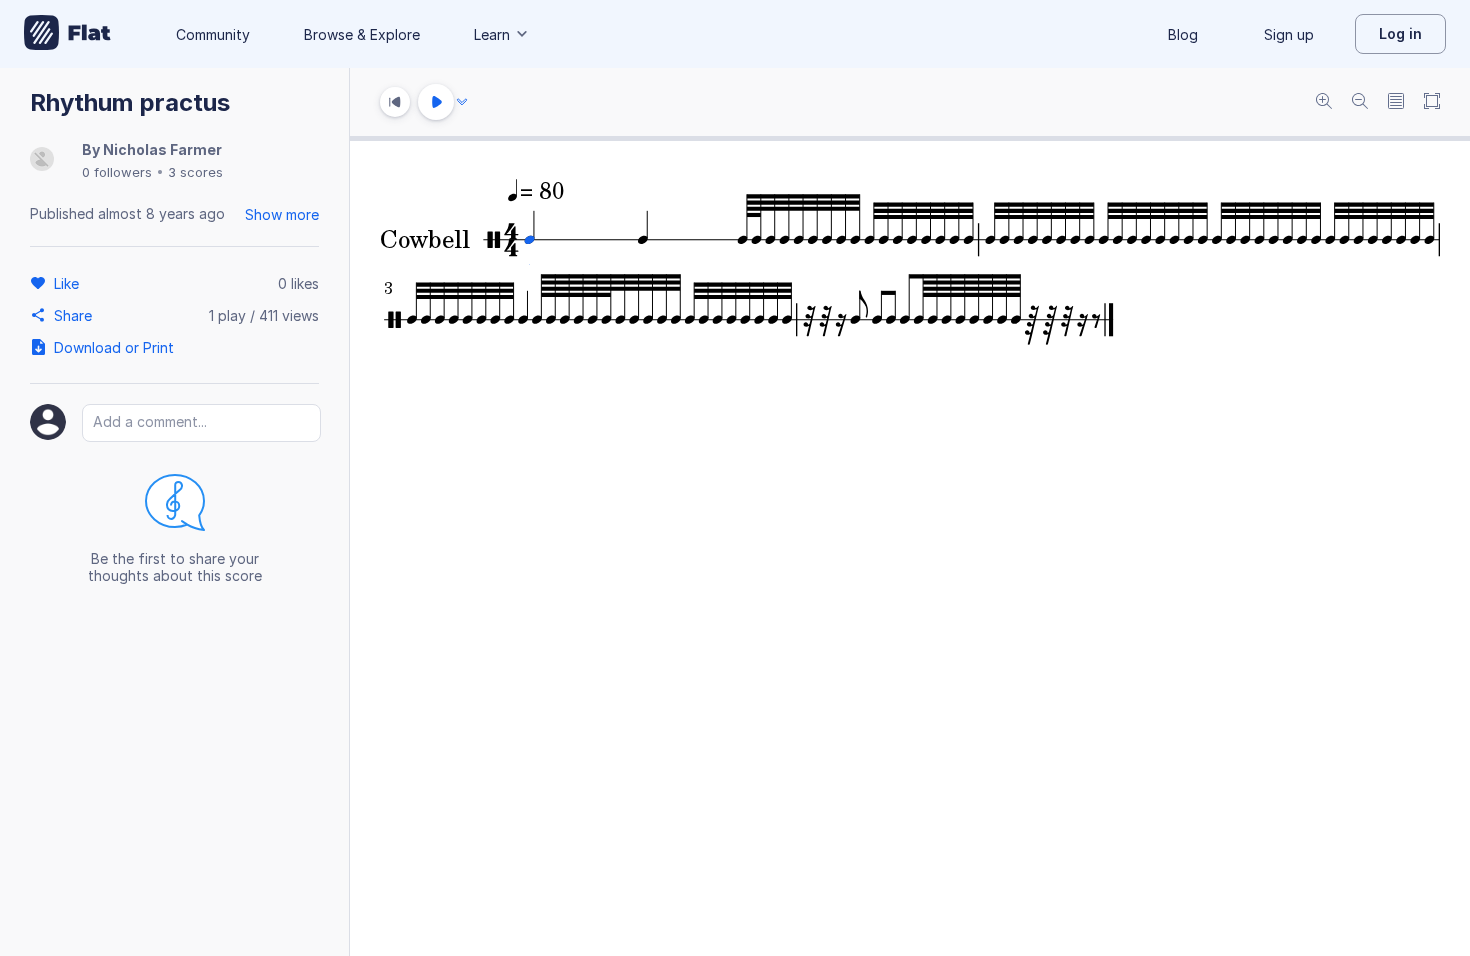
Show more (282, 214)
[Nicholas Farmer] (42, 160)
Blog (1183, 34)
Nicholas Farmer (162, 149)
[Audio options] (462, 102)
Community (213, 34)
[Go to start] (395, 102)
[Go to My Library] (67, 34)
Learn (492, 34)
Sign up (1289, 34)
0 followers (117, 172)
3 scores (195, 172)
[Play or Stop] (436, 102)
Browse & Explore (362, 34)
